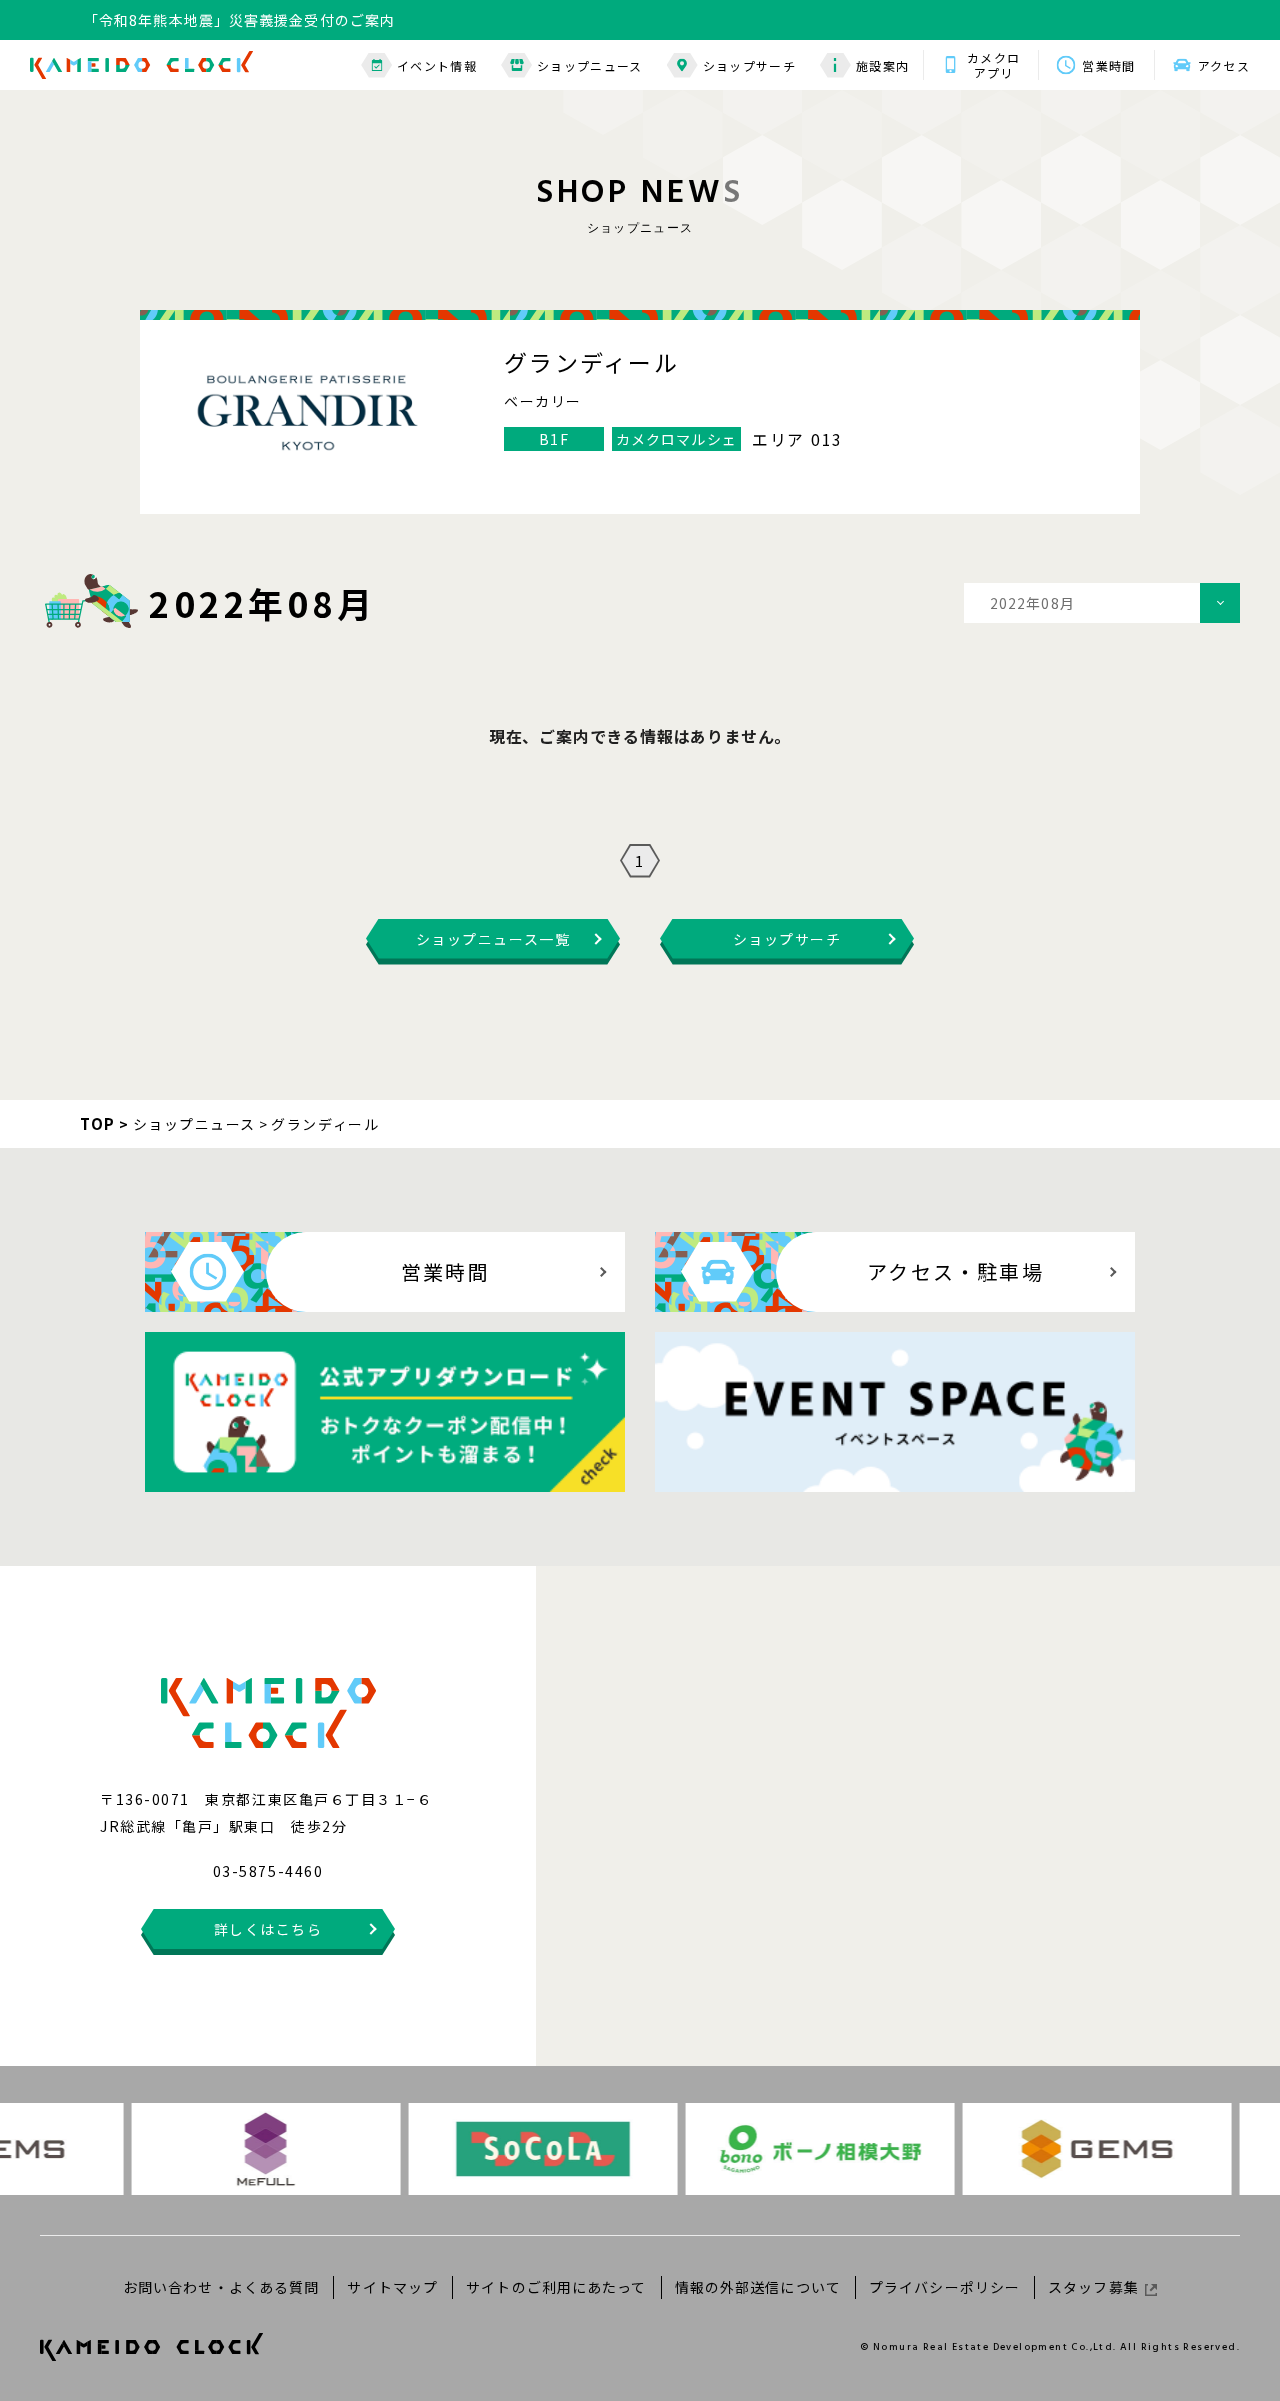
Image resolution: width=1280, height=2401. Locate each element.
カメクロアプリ (993, 65)
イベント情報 (437, 65)
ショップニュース (590, 65)
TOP (98, 1123)
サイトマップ (392, 2287)
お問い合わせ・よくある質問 (221, 2287)
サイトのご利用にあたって (556, 2287)
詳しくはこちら (268, 1929)
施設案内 (882, 65)
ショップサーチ (749, 65)
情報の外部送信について (758, 2287)
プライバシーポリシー (944, 2287)
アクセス (1224, 65)
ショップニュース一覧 (493, 939)
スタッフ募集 (1093, 2287)
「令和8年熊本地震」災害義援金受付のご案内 (239, 20)
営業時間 (1108, 65)
